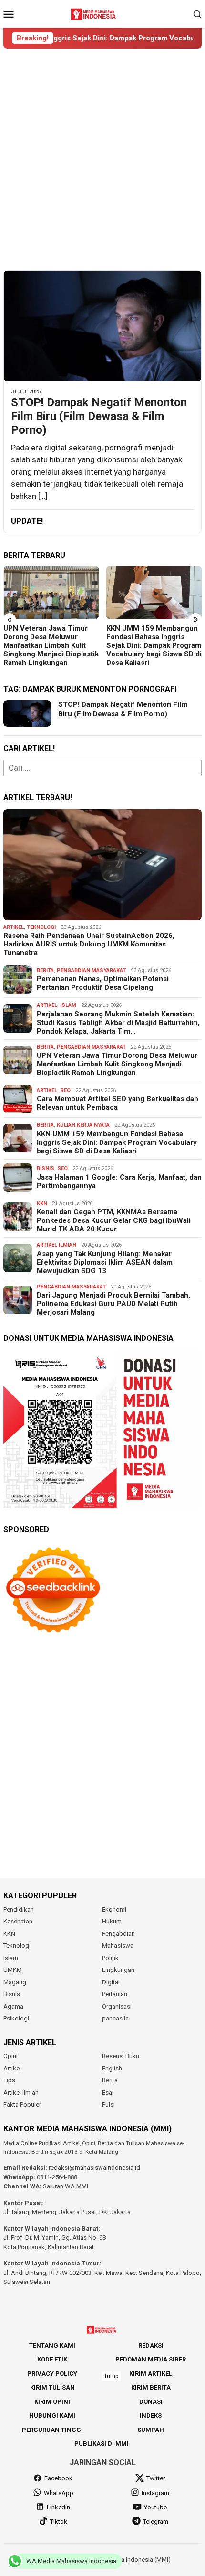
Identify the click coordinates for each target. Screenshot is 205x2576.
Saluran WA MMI (66, 2186)
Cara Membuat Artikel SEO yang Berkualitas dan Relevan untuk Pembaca (118, 1103)
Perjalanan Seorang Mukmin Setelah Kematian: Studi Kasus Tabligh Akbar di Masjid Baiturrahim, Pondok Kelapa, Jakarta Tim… (118, 1023)
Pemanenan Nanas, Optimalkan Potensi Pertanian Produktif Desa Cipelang (103, 983)
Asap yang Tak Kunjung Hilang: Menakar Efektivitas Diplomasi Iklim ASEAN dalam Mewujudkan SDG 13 (105, 1262)
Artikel (14, 927)
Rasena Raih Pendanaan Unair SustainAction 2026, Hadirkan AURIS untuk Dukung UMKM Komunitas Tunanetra (89, 944)
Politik (110, 1958)
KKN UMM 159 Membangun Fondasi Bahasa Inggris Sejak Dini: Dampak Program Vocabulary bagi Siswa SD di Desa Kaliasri (154, 645)
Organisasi (117, 2006)
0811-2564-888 (57, 2177)
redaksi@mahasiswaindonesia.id (94, 2168)
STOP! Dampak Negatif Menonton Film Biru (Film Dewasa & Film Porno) (99, 416)
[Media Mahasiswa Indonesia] (95, 13)
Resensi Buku (121, 2056)
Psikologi (16, 2018)
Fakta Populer (22, 2104)
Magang (15, 1982)
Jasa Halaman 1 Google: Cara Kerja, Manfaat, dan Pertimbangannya (119, 1181)
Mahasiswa (118, 1946)
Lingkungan (118, 1970)
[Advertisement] (102, 159)
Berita (45, 971)
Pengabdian (118, 1934)
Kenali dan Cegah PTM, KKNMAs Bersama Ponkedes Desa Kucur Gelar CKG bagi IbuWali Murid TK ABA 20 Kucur (114, 1220)
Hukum (112, 1921)
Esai (108, 2093)
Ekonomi (114, 1909)
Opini (10, 2056)
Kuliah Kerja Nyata (83, 1125)
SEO (65, 1090)
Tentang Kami (52, 2346)
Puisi (108, 2104)
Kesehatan (18, 1921)
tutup (112, 2376)
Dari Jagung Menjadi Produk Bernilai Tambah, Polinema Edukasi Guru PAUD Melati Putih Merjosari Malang (113, 1304)
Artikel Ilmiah (56, 1245)
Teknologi (41, 927)
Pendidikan (19, 1909)
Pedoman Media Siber (151, 2359)
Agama (13, 2006)
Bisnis (46, 1168)
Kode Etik (52, 2359)
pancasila (115, 2018)
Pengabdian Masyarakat (91, 971)
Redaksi (151, 2346)
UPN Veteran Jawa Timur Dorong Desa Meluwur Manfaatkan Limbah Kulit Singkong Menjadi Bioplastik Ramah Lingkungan (51, 645)
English (112, 2068)
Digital (111, 1982)
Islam (68, 1005)
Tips (9, 2080)
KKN (42, 1204)
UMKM (13, 1970)
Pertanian (115, 1994)
